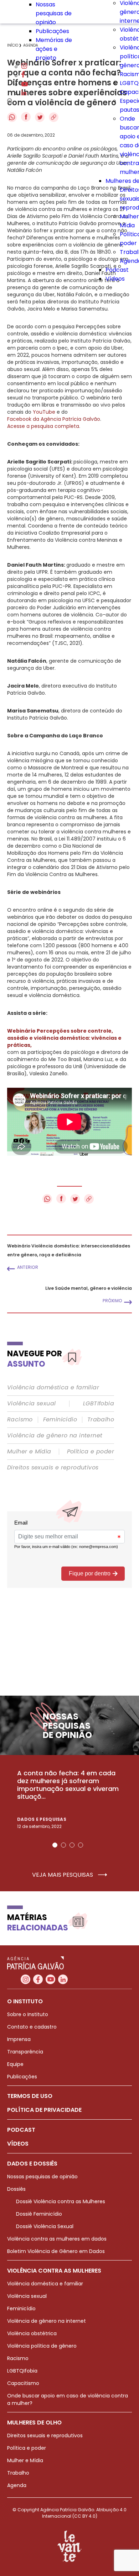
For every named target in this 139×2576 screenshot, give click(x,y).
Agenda (17, 2485)
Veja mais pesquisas (63, 1875)
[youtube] (25, 84)
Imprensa (19, 2039)
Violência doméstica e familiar (53, 1388)
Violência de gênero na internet (55, 1436)
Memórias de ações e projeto (54, 49)
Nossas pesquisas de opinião (54, 13)
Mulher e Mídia (29, 1452)
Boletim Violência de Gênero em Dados (56, 2251)
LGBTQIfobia (22, 2371)
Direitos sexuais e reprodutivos (53, 1468)
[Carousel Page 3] (72, 1845)
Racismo (20, 1420)
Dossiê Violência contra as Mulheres (61, 2201)
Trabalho (101, 1420)
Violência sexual (31, 1404)
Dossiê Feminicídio (39, 2214)
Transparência (25, 2052)
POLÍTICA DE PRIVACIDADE (44, 2110)
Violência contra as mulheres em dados (57, 2239)
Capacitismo (23, 2383)
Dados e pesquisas (42, 1819)
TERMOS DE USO (30, 2096)
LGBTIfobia (99, 1404)
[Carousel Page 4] (81, 1845)
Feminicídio (60, 1420)
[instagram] (24, 67)
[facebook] (23, 76)
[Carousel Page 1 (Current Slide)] (55, 1845)
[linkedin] (24, 93)
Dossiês (16, 2189)
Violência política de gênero (42, 2346)
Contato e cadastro (32, 2027)
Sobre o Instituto (28, 2014)
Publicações (52, 31)
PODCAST (21, 2130)
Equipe (15, 2064)
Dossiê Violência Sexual (45, 2226)
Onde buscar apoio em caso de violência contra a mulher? (68, 2399)
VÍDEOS (18, 2144)
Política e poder (91, 1452)
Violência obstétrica (32, 2333)
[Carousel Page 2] (63, 1845)
